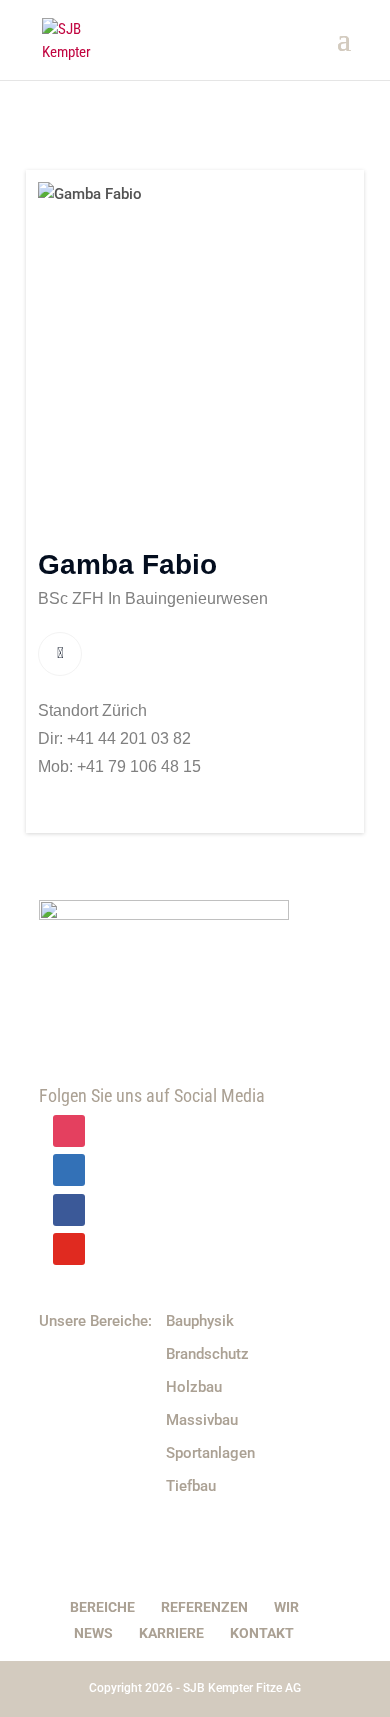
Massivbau (202, 1420)
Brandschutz (207, 1354)
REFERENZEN (204, 1607)
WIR (286, 1607)
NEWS (93, 1633)
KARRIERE (171, 1633)
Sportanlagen (210, 1453)
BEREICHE (102, 1607)
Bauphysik (200, 1321)
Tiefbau (191, 1486)
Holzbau (194, 1387)
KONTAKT (262, 1633)
